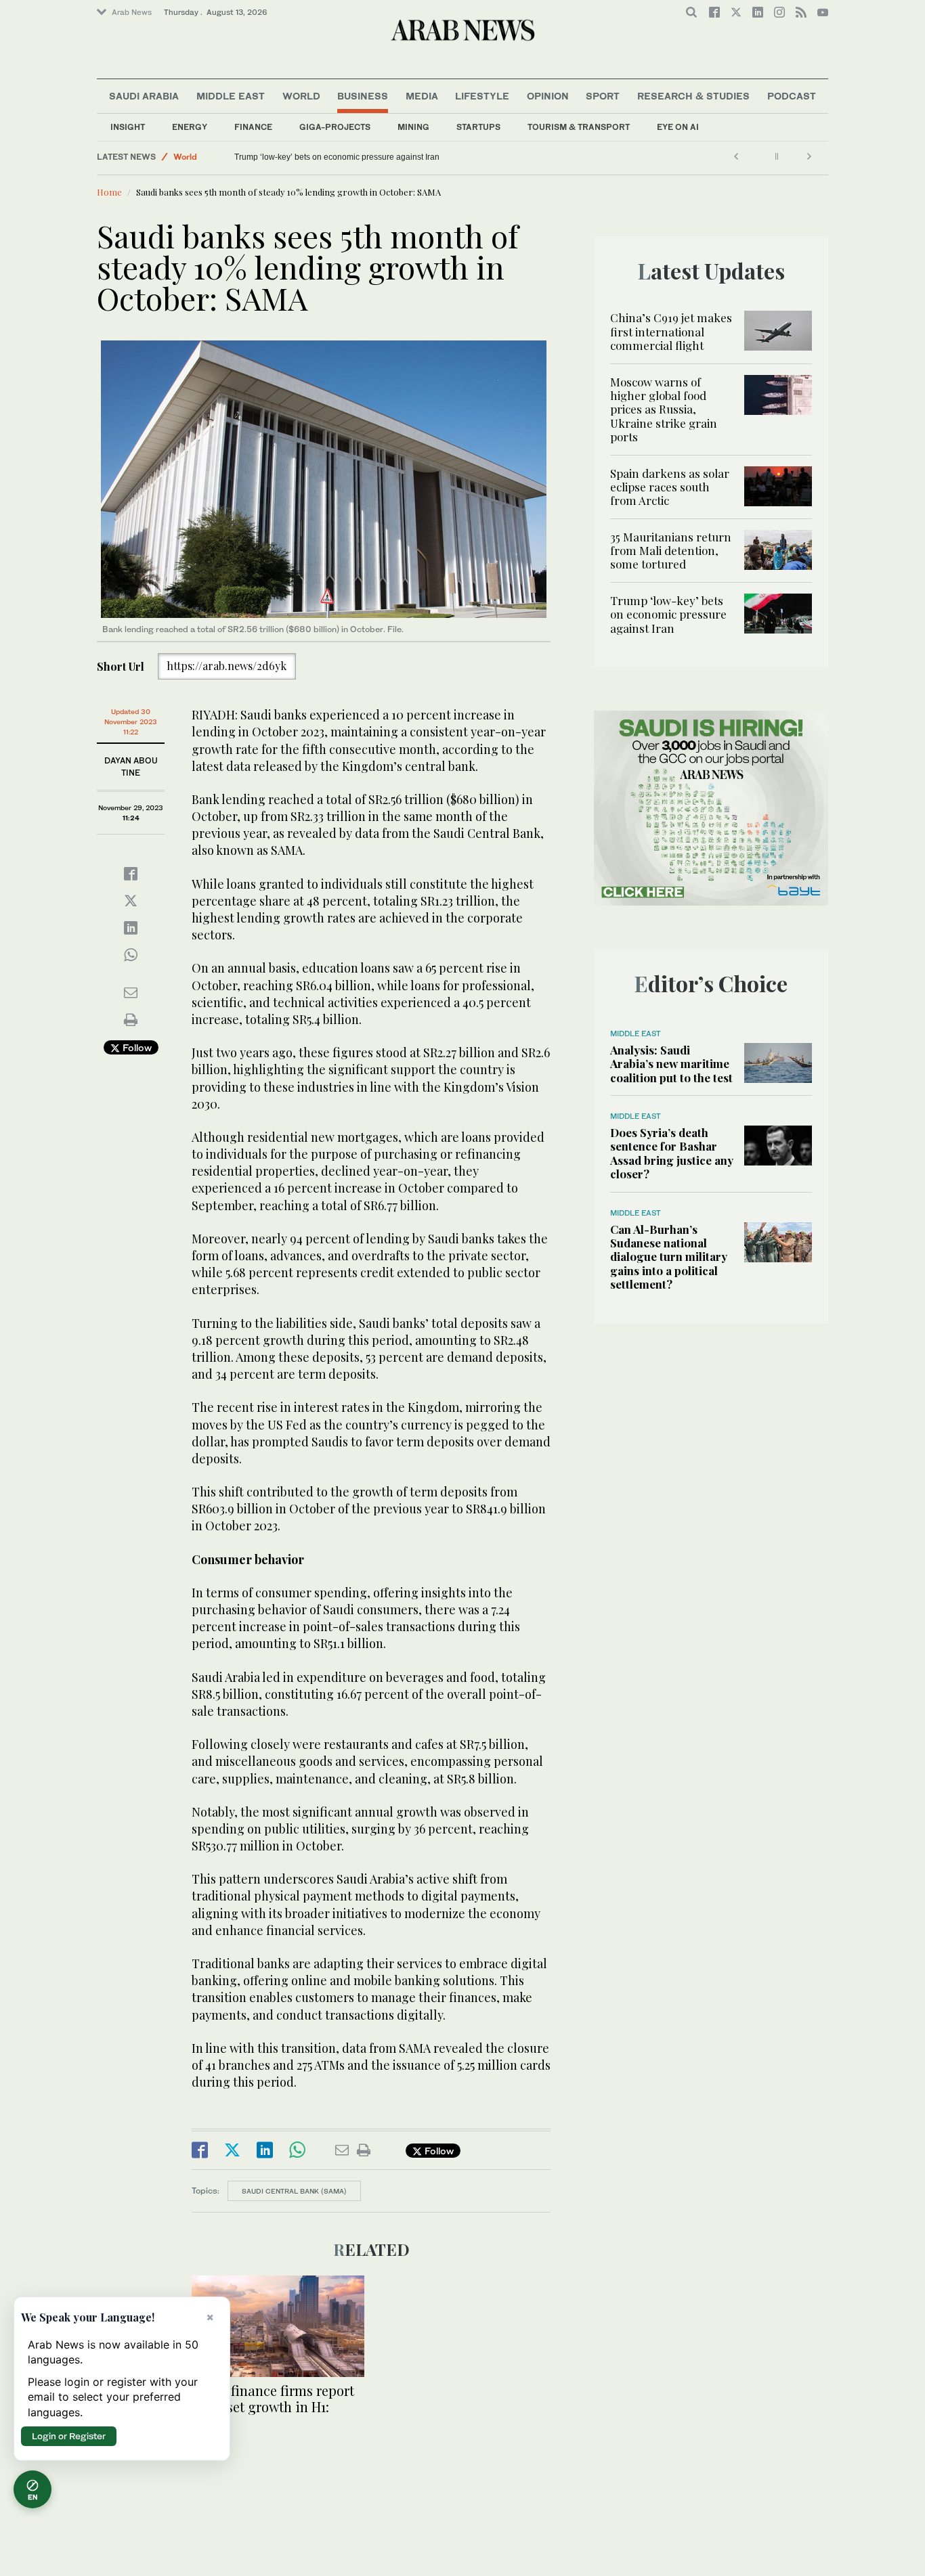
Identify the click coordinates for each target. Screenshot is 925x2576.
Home (109, 192)
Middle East (231, 96)
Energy (190, 127)
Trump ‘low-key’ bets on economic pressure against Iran (337, 157)
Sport (603, 96)
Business (363, 96)
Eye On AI (678, 127)
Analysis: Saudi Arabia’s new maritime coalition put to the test (671, 1064)
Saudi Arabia (144, 96)
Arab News (132, 12)
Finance (253, 127)
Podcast (792, 96)
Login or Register (69, 2436)
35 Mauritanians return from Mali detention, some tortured (671, 551)
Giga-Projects (335, 127)
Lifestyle (482, 96)
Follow (136, 1047)
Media (422, 96)
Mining (413, 127)
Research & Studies (693, 96)
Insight (128, 127)
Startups (478, 127)
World (301, 96)
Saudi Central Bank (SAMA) (294, 2191)
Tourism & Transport (579, 127)
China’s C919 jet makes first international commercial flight (671, 331)
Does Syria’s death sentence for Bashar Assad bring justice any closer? (672, 1153)
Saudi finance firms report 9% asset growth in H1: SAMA (273, 2406)
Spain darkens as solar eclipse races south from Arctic (670, 487)
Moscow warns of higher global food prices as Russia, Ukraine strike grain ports (664, 409)
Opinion (548, 96)
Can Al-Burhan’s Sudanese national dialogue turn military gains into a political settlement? (669, 1257)
